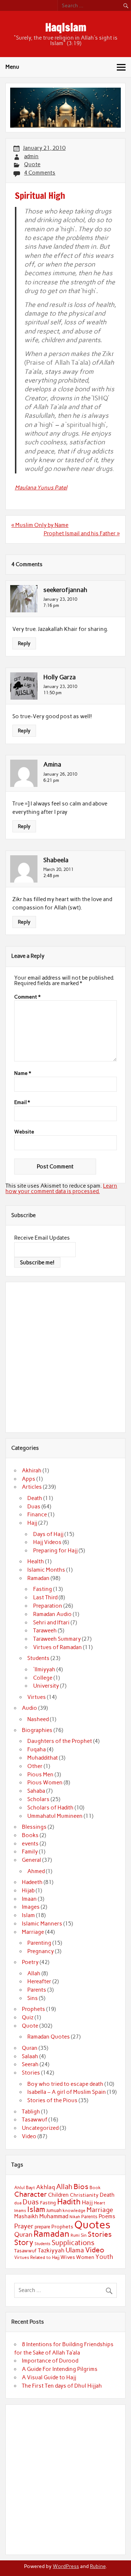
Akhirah (32, 1471)
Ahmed (36, 1871)
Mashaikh (26, 2216)
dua (18, 2203)
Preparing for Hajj (55, 1551)
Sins (33, 1998)
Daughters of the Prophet (60, 1741)
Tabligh (31, 2112)
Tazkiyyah (51, 2250)
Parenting (39, 1943)
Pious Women (45, 1783)
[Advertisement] (65, 1356)
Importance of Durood (50, 2361)
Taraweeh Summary (57, 1639)
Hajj (32, 1523)
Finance (37, 1515)
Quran (30, 2048)
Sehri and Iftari (51, 1623)
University (46, 1686)
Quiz (28, 2017)
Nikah (75, 2217)
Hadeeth (32, 1882)
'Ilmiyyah (44, 1669)
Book (95, 2188)
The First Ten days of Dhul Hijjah (62, 2386)
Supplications (73, 2243)
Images (31, 1907)
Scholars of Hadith (50, 1808)
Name (23, 1073)
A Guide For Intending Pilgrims (60, 2369)
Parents (37, 1990)
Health (36, 1561)
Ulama (75, 2250)
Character (31, 2194)
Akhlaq (45, 2187)
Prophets (33, 2009)
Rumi (75, 2235)
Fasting (43, 1589)
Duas (34, 1507)
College (43, 1678)
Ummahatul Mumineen (55, 1816)
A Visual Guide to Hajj (49, 2377)
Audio (29, 1708)
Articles (32, 1487)
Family (30, 1852)
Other (35, 1766)
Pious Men (40, 1775)
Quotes (92, 2225)
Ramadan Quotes (49, 2037)
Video (29, 2136)
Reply (24, 643)
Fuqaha (37, 1749)
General (31, 1860)
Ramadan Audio (52, 1614)
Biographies (37, 1730)
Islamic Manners (42, 1924)
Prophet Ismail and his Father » (82, 533)
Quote (32, 164)
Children (58, 2195)
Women (85, 2257)
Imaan (29, 1899)
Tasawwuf (35, 2120)
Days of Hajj (48, 1534)
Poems (107, 2216)
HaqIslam (66, 27)
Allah (34, 1973)
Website (24, 1132)
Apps (29, 1479)
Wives (68, 2257)
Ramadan (38, 1578)
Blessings (34, 1827)
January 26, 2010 (60, 774)
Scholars (38, 1799)
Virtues (37, 1697)
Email (22, 1103)
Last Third (45, 1597)
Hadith (69, 2202)
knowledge (74, 2211)
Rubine (98, 2566)
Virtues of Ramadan (57, 1647)
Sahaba (36, 1791)
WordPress (66, 2566)
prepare (42, 2227)
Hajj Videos (47, 1542)
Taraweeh (45, 1631)
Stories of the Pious (52, 2100)
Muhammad (54, 2216)
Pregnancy (41, 1951)
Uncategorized (40, 2128)
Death (35, 1498)
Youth (104, 2257)
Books (30, 1835)
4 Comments (40, 173)
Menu (12, 67)
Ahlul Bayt (25, 2187)
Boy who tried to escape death (65, 2084)
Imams (20, 2211)
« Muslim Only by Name (40, 525)
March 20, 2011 (58, 869)
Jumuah (54, 2210)
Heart (100, 2203)
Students (38, 1658)
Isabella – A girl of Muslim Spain (67, 2092)
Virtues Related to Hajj (37, 2257)
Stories (31, 2073)
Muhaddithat (43, 1758)
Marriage (33, 1932)
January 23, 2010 (60, 599)
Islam (28, 1915)
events (30, 1844)
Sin (84, 2235)
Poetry (30, 1962)
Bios (81, 2187)
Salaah (30, 2056)
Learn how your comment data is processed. (61, 1189)
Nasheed (38, 1719)
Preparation (48, 1606)
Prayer (24, 2226)
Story (24, 2242)
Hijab (28, 1891)
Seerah (30, 2064)
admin (31, 156)
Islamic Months (46, 1570)
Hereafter (39, 1981)
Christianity (84, 2195)
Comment (27, 997)
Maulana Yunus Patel (41, 488)
